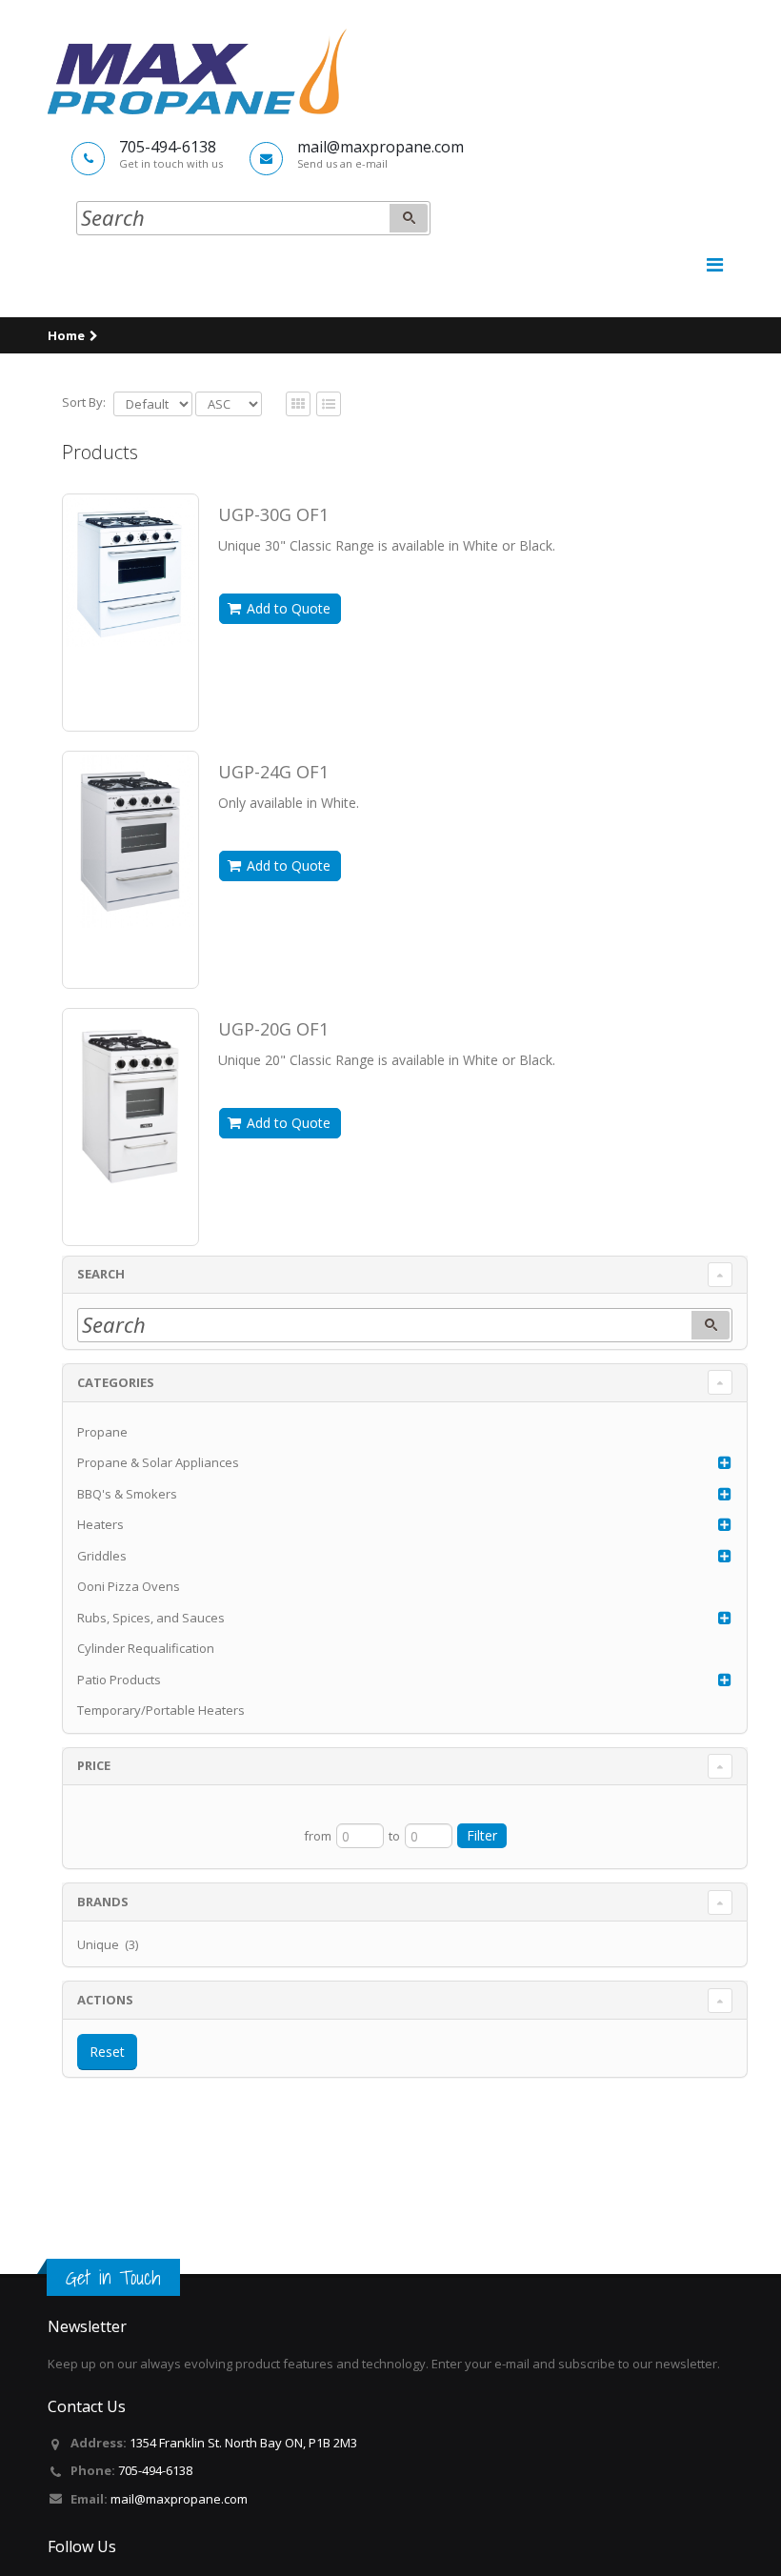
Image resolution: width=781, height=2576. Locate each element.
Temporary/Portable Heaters (161, 1710)
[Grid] (329, 405)
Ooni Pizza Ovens (129, 1586)
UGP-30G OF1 (273, 514)
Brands (103, 1902)
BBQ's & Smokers (127, 1494)
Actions (105, 2000)
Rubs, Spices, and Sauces (151, 1618)
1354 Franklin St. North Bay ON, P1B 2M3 (243, 2443)
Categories (116, 1382)
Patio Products (119, 1680)
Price (94, 1765)
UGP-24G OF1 (273, 772)
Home (66, 335)
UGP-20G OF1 (273, 1029)
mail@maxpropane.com (179, 2499)
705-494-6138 (155, 2470)
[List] (298, 405)
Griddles (102, 1556)
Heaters (100, 1524)
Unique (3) (108, 1944)
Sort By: (84, 402)
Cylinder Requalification (146, 1648)
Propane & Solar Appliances (158, 1462)
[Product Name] (130, 573)
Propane (102, 1432)
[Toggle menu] (714, 265)
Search (101, 1274)
